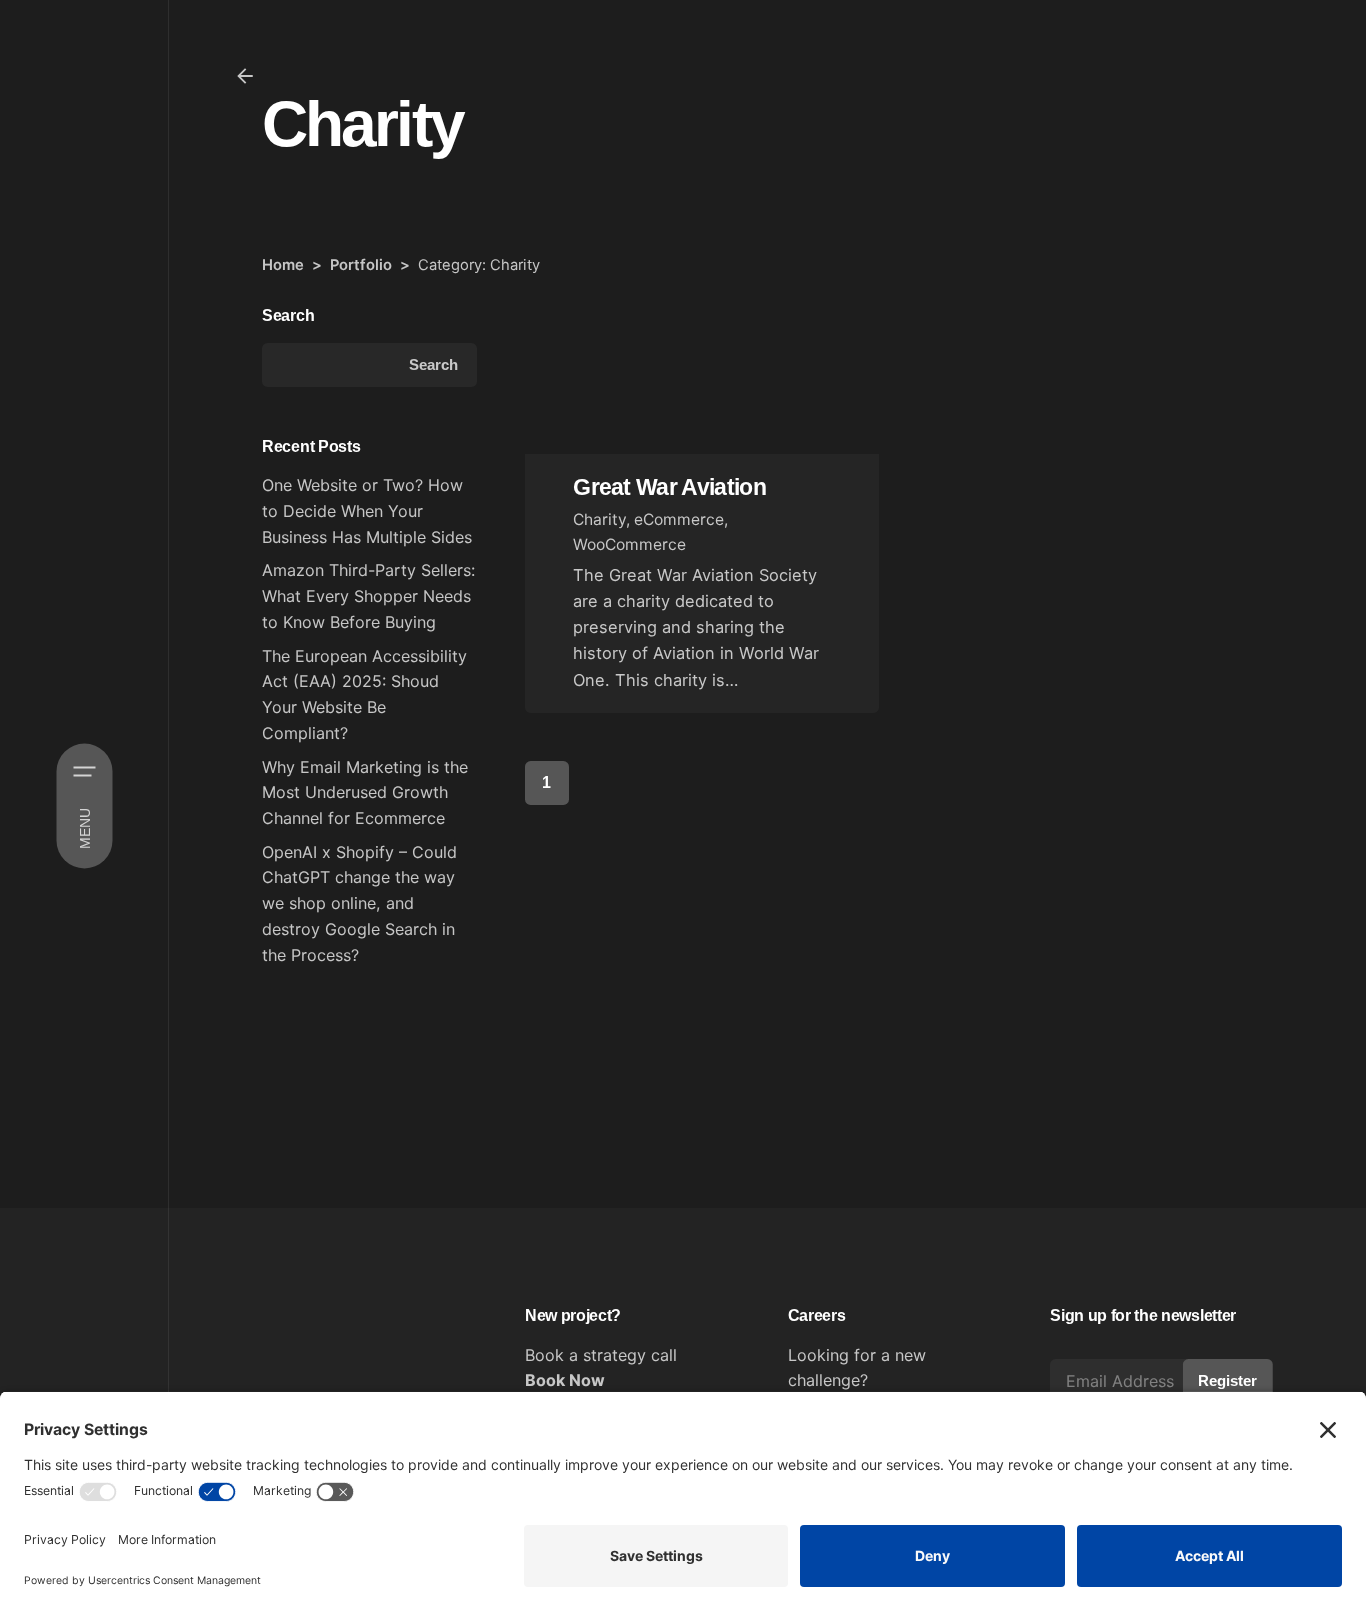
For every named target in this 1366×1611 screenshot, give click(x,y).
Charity (599, 519)
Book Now (565, 1380)
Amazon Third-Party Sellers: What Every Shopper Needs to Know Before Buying (368, 595)
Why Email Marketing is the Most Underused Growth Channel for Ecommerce (365, 792)
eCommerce (679, 519)
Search (288, 315)
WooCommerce (629, 544)
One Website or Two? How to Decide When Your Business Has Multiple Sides (367, 510)
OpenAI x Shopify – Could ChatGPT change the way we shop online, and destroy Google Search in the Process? (359, 903)
